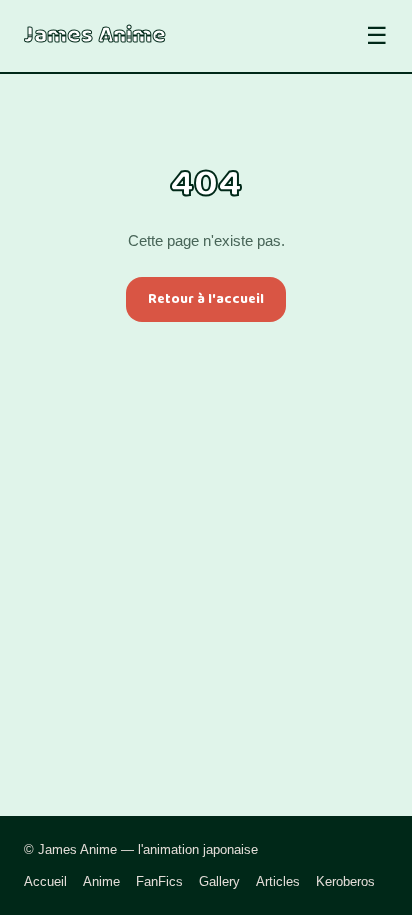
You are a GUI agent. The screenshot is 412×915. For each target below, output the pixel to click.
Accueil (45, 881)
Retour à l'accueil (206, 299)
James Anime (95, 36)
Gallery (219, 881)
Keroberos (345, 881)
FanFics (159, 881)
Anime (101, 881)
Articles (278, 881)
